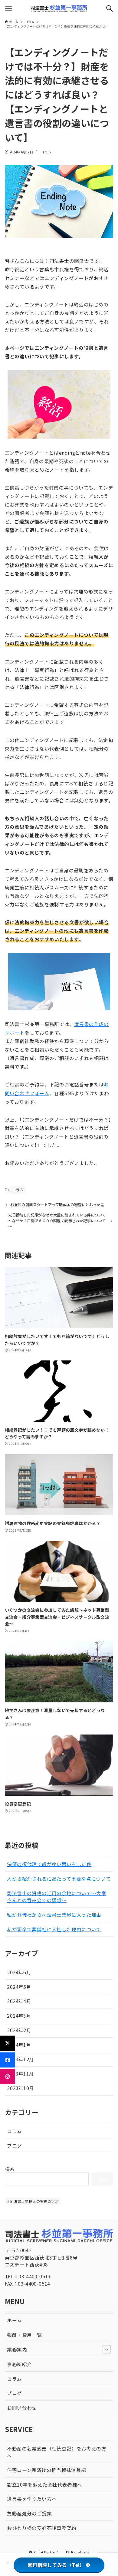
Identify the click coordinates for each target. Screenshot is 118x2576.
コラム (46, 152)
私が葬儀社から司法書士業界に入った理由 (54, 1915)
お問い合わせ (22, 2407)
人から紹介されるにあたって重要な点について (59, 1878)
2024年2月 (19, 2030)
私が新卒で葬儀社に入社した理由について (54, 1929)
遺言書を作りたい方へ (32, 2499)
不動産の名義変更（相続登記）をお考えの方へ (57, 2452)
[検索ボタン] (110, 8)
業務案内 (17, 2349)
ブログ (14, 2146)
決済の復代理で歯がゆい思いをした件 (49, 1864)
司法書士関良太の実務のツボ (34, 2201)
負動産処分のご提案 (29, 2513)
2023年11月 (20, 2073)
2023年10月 (20, 2088)
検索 (10, 2169)
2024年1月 (19, 2045)
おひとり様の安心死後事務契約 (42, 2528)
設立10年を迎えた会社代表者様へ (44, 2484)
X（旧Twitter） (47, 2552)
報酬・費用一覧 (24, 2335)
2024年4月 (19, 2001)
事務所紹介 (19, 2364)
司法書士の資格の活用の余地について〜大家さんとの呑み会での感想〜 (57, 1897)
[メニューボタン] (8, 8)
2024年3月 (19, 2016)
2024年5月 (19, 1987)
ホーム (14, 2320)
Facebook (80, 2552)
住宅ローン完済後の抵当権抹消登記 (46, 2470)
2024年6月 (19, 1972)
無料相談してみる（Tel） (56, 2565)
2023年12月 (20, 2059)
